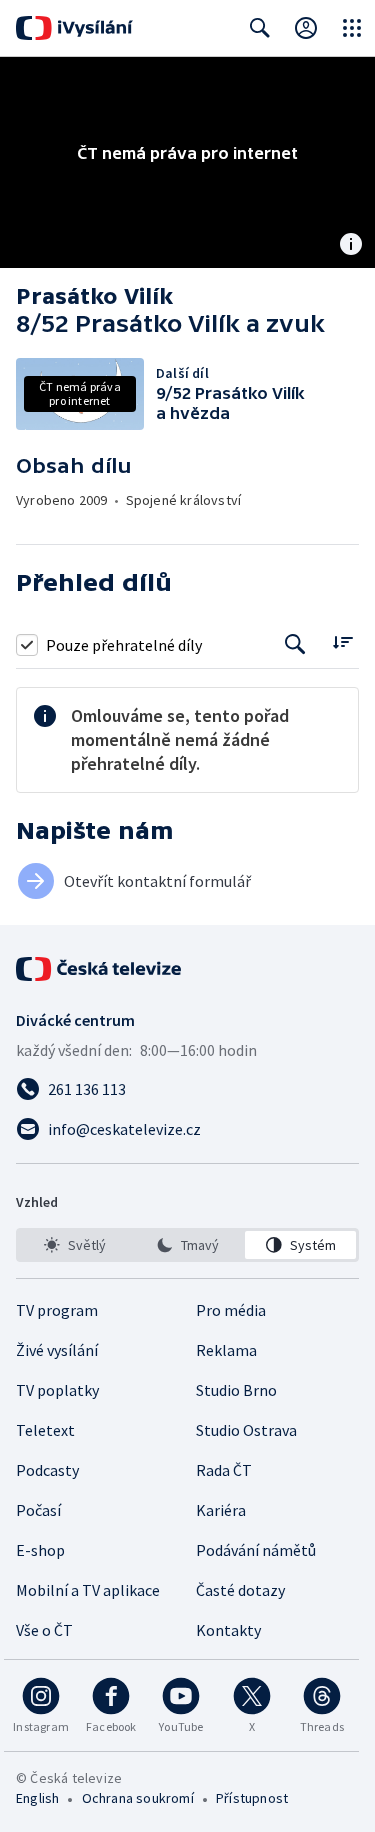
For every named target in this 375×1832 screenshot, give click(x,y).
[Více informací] (351, 246)
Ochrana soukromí (138, 1798)
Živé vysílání (57, 1350)
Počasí (38, 1510)
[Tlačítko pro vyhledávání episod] (295, 644)
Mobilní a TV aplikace (88, 1590)
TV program (57, 1310)
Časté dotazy (240, 1590)
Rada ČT (224, 1470)
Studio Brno (236, 1390)
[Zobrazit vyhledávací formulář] (260, 28)
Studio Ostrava (246, 1430)
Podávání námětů (256, 1550)
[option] (74, 1245)
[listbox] (187, 1245)
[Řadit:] (342, 642)
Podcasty (47, 1470)
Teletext (45, 1430)
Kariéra (221, 1510)
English (37, 1798)
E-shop (40, 1550)
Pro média (231, 1310)
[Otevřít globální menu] (352, 28)
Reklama (226, 1350)
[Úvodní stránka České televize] (100, 969)
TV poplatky (57, 1390)
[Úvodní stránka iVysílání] (74, 28)
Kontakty (228, 1630)
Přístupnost (252, 1798)
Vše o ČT (44, 1630)
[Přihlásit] (306, 28)
